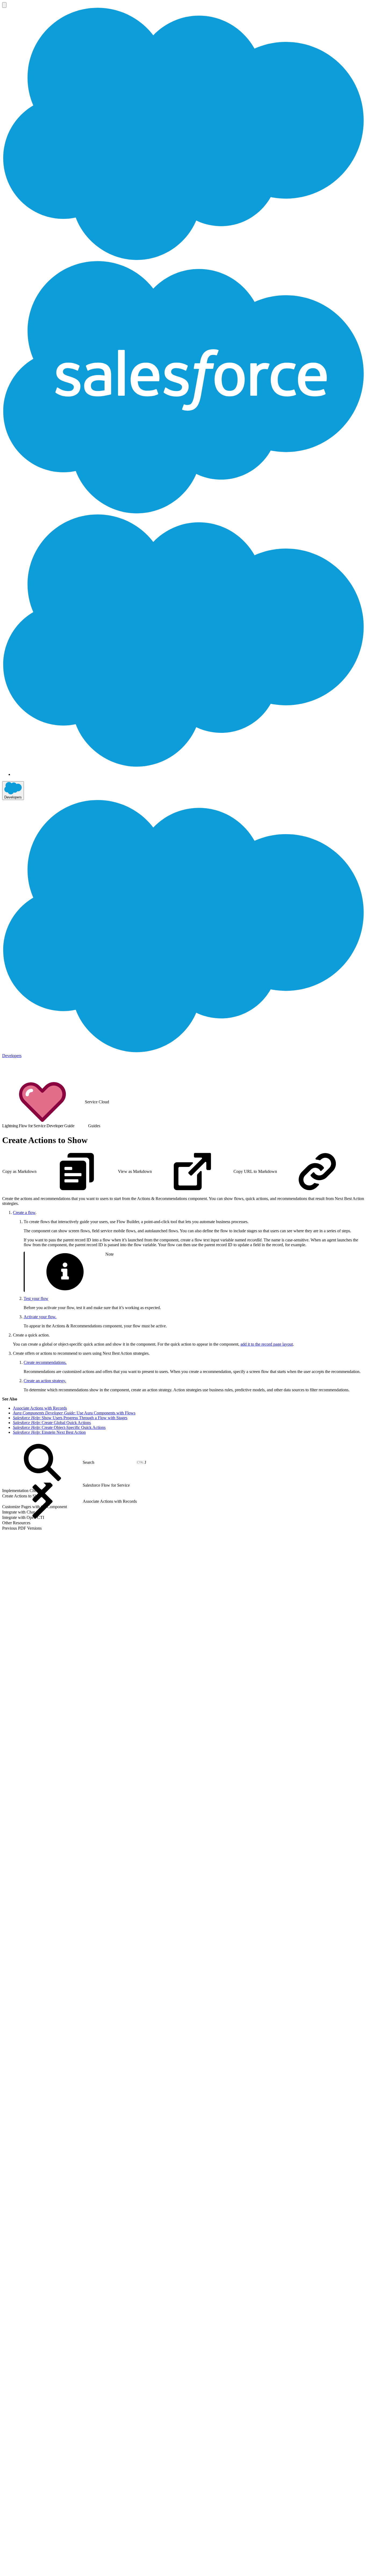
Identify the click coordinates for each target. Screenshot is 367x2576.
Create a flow (24, 1213)
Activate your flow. (40, 1317)
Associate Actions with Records (40, 1408)
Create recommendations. (45, 1362)
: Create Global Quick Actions (52, 1423)
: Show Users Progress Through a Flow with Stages (70, 1418)
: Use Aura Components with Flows (74, 1413)
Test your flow (36, 1298)
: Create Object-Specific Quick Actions (59, 1427)
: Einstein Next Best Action (49, 1432)
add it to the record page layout (267, 1344)
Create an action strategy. (45, 1381)
